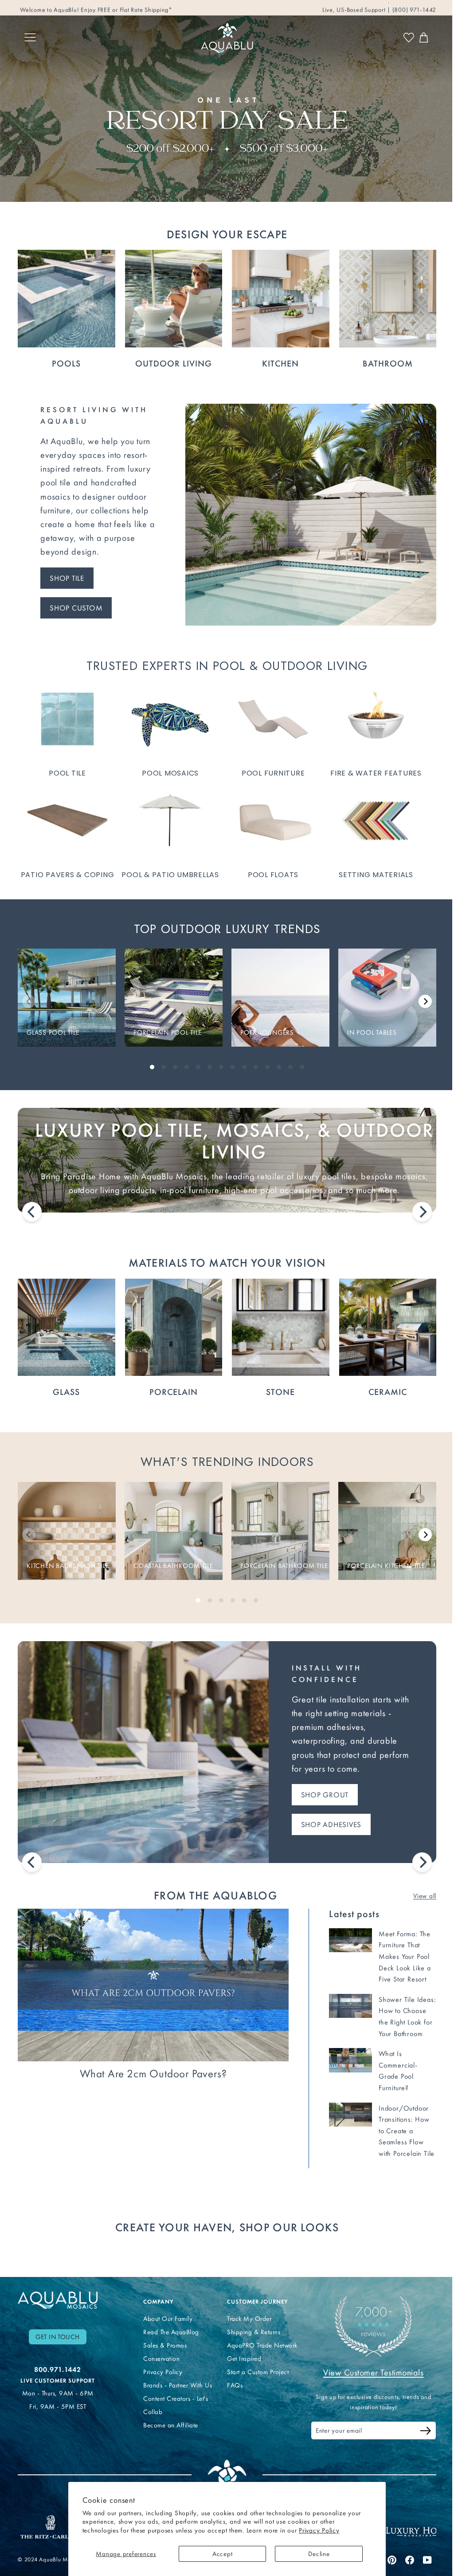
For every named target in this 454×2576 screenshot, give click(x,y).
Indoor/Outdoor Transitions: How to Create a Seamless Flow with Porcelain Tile (407, 2131)
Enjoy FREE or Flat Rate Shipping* (127, 7)
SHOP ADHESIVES (331, 1824)
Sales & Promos (165, 2345)
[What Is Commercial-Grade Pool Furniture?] (350, 2060)
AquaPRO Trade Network (262, 2345)
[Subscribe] (426, 2432)
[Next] (422, 1212)
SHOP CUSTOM (76, 608)
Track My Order (249, 2319)
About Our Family (168, 2319)
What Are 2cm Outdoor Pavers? (153, 2074)
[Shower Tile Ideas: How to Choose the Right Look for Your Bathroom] (350, 2006)
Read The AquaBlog (171, 2332)
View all (425, 1896)
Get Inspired (244, 2359)
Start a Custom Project (258, 2372)
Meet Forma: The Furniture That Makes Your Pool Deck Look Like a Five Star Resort (405, 1956)
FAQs (235, 2385)
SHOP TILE (67, 578)
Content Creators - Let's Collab (176, 2405)
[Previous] (32, 1212)
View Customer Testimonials (373, 2372)
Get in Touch (58, 2337)
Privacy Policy (319, 2530)
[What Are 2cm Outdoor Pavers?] (153, 1985)
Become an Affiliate (171, 2425)
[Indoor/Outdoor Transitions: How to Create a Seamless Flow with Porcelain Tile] (350, 2115)
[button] (425, 1001)
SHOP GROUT (325, 1795)
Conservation (161, 2359)
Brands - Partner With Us (178, 2385)
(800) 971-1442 (413, 7)
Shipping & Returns (254, 2332)
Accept (223, 2554)
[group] (67, 998)
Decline (319, 2554)
